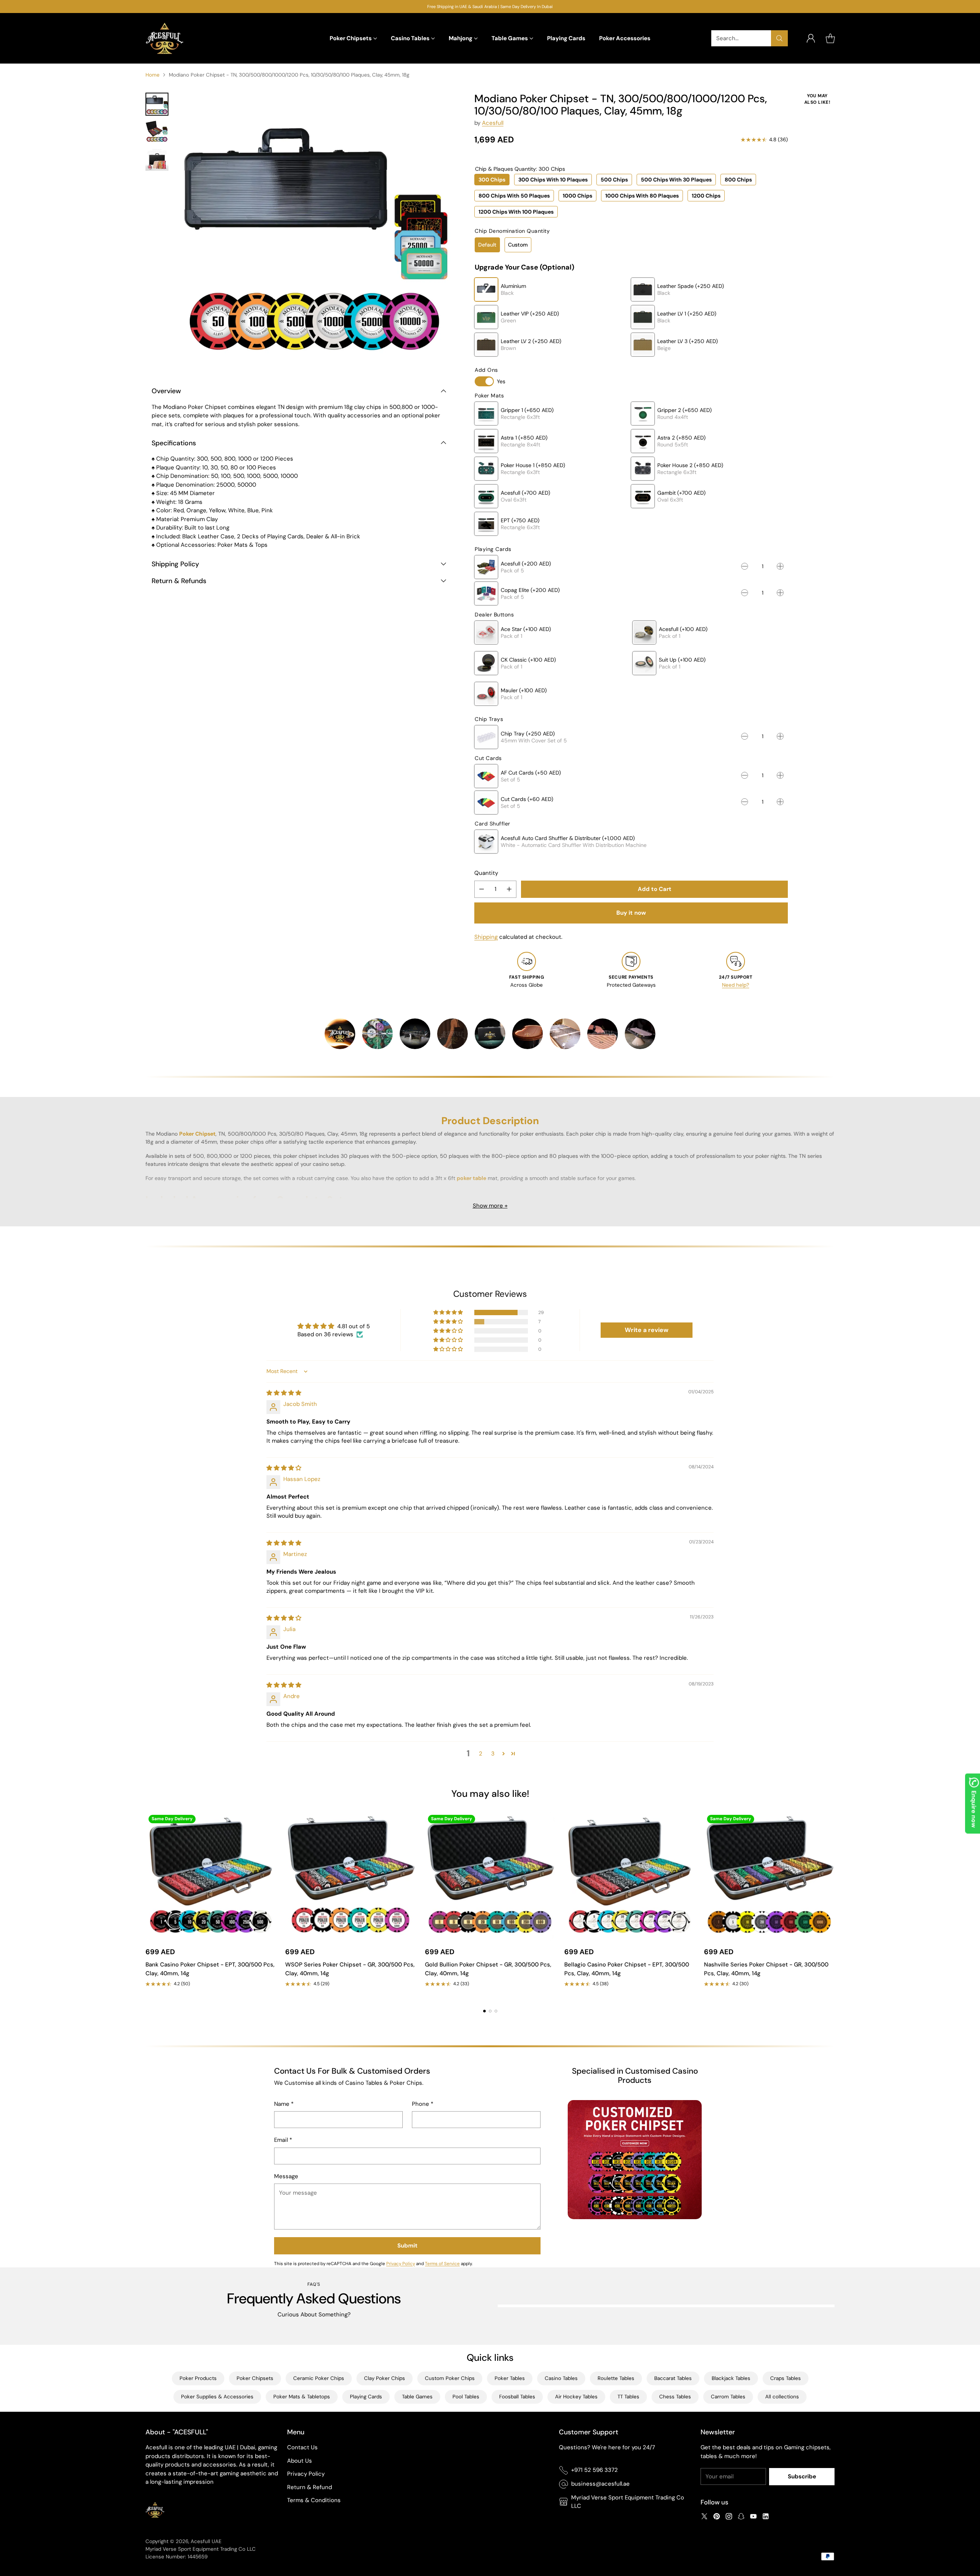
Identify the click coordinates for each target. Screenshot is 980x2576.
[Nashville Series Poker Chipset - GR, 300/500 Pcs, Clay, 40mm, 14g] (769, 1877)
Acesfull (493, 123)
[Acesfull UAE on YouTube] (753, 2518)
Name (284, 2104)
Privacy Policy (401, 2264)
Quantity (486, 873)
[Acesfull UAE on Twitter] (704, 2518)
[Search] (779, 38)
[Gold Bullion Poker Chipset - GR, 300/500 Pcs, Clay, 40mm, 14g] (490, 1877)
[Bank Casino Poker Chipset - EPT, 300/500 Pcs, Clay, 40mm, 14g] (211, 1877)
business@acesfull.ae (600, 2484)
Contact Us (302, 2447)
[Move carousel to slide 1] (484, 2011)
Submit (408, 2246)
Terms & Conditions (314, 2500)
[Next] (835, 1906)
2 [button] (481, 1754)
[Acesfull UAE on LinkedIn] (766, 2518)
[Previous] (145, 1906)
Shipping (486, 937)
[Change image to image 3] (157, 159)
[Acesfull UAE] (165, 38)
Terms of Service (442, 2264)
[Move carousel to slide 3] (496, 2011)
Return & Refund (310, 2487)
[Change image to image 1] (157, 104)
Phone (423, 2104)
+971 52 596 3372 (595, 2470)
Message (286, 2176)
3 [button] (493, 1754)
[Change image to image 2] (157, 132)
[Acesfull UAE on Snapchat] (741, 2518)
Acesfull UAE (206, 2541)
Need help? (736, 985)
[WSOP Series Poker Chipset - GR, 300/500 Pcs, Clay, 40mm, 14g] (350, 1877)
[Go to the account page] (811, 38)
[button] (449, 1313)
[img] (284, 1393)
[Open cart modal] (830, 38)
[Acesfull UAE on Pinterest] (717, 2518)
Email (283, 2140)
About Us (300, 2461)
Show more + (490, 1206)
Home (153, 75)
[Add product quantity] (509, 889)
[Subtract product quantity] (482, 889)
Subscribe (802, 2476)
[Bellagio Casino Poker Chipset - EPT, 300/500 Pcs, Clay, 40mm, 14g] (630, 1877)
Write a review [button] (647, 1330)
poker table (471, 1178)
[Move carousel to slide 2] (490, 2011)
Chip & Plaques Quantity (520, 169)
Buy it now (631, 913)
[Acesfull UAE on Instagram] (729, 2518)
